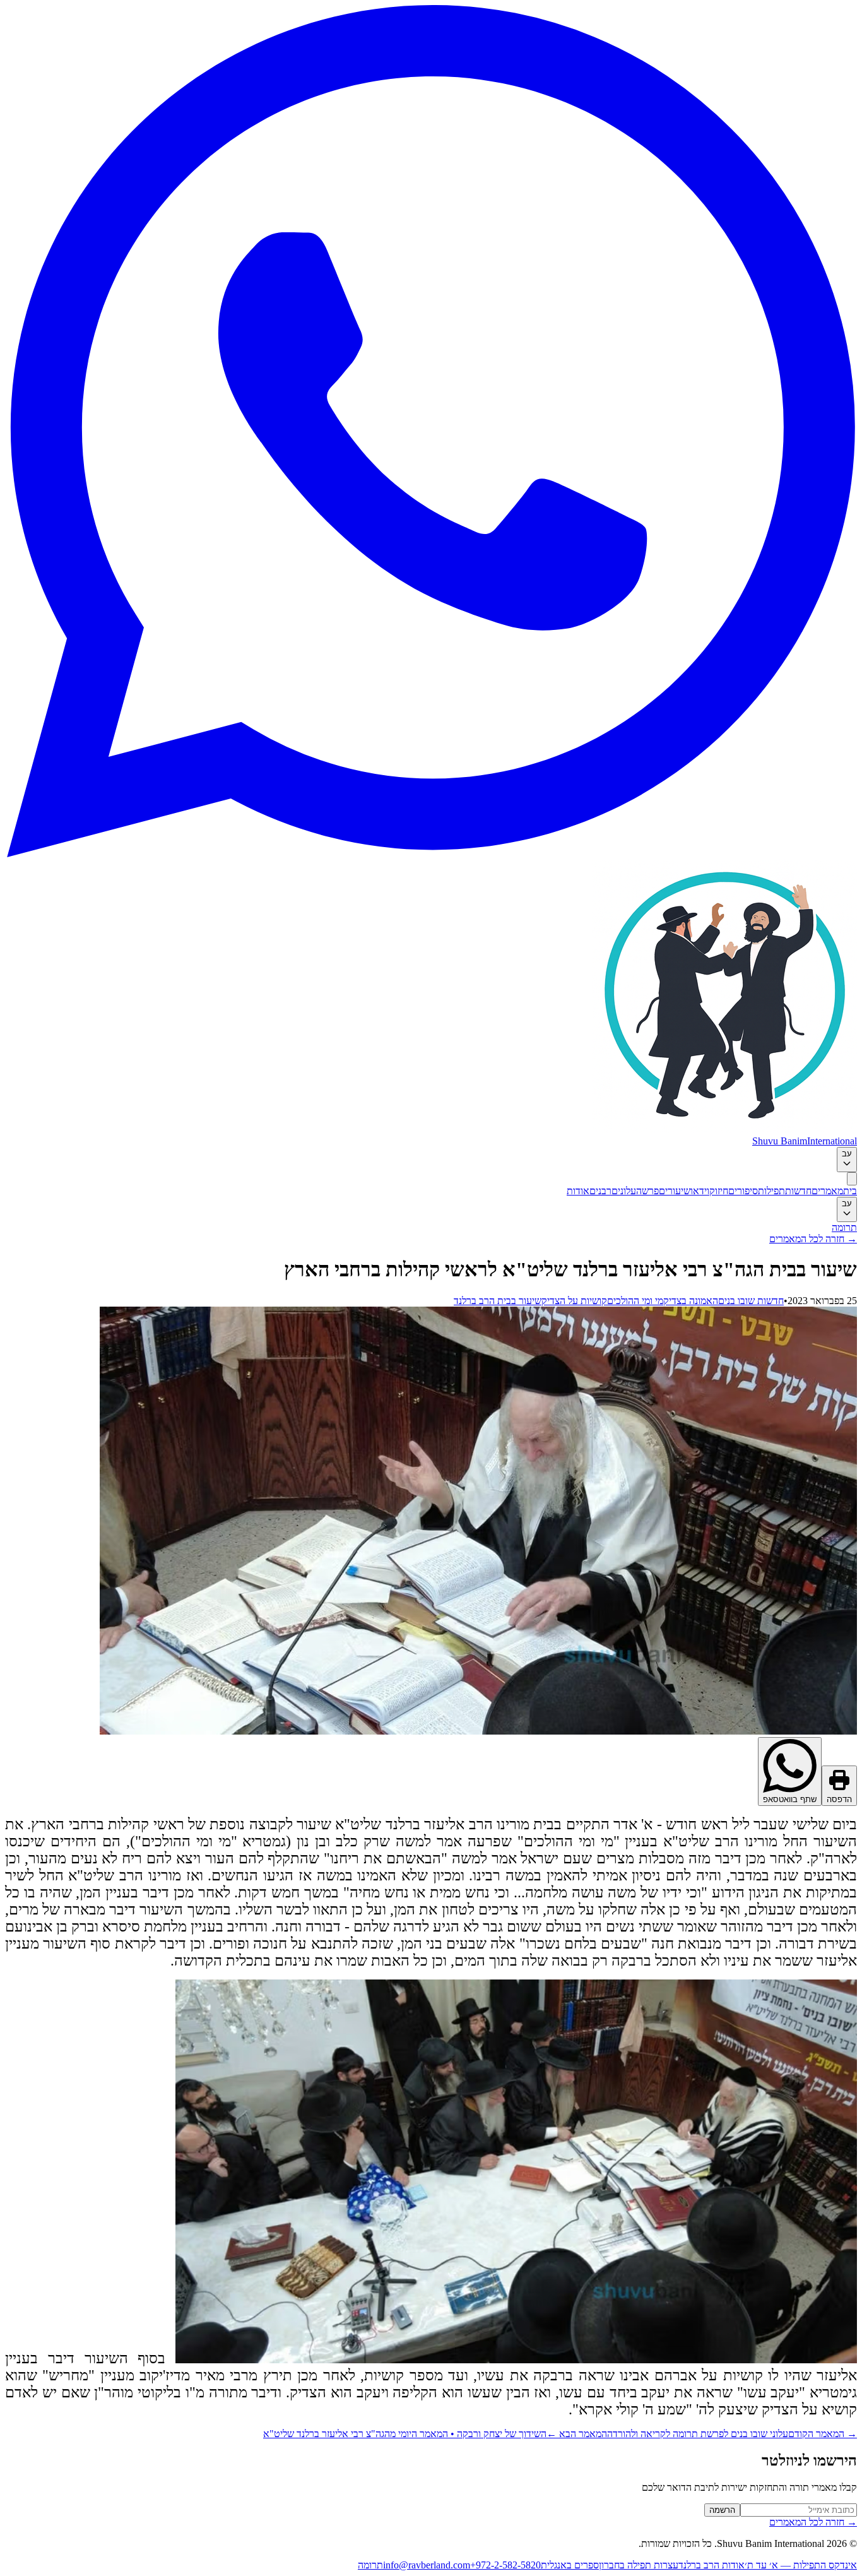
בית (850, 1191)
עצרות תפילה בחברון (639, 2565)
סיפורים (743, 1191)
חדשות (798, 1191)
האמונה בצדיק (691, 1301)
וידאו (700, 1191)
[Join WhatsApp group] (431, 854)
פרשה (647, 1191)
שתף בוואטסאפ (790, 1799)
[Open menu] (852, 1179)
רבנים (600, 1191)
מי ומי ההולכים (635, 1301)
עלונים (624, 1191)
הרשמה (722, 2510)
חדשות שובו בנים (751, 1301)
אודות (578, 1191)
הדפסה (839, 1799)
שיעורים (675, 1191)
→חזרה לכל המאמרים (813, 1239)
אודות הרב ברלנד (711, 2565)
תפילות (771, 1191)
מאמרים (827, 1191)
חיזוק (719, 1191)
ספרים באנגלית (570, 2565)
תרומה (844, 1227)
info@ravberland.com (427, 2565)
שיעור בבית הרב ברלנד (498, 1301)
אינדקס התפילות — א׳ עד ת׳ (801, 2565)
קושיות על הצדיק (574, 1301)
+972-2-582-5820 (505, 2565)
